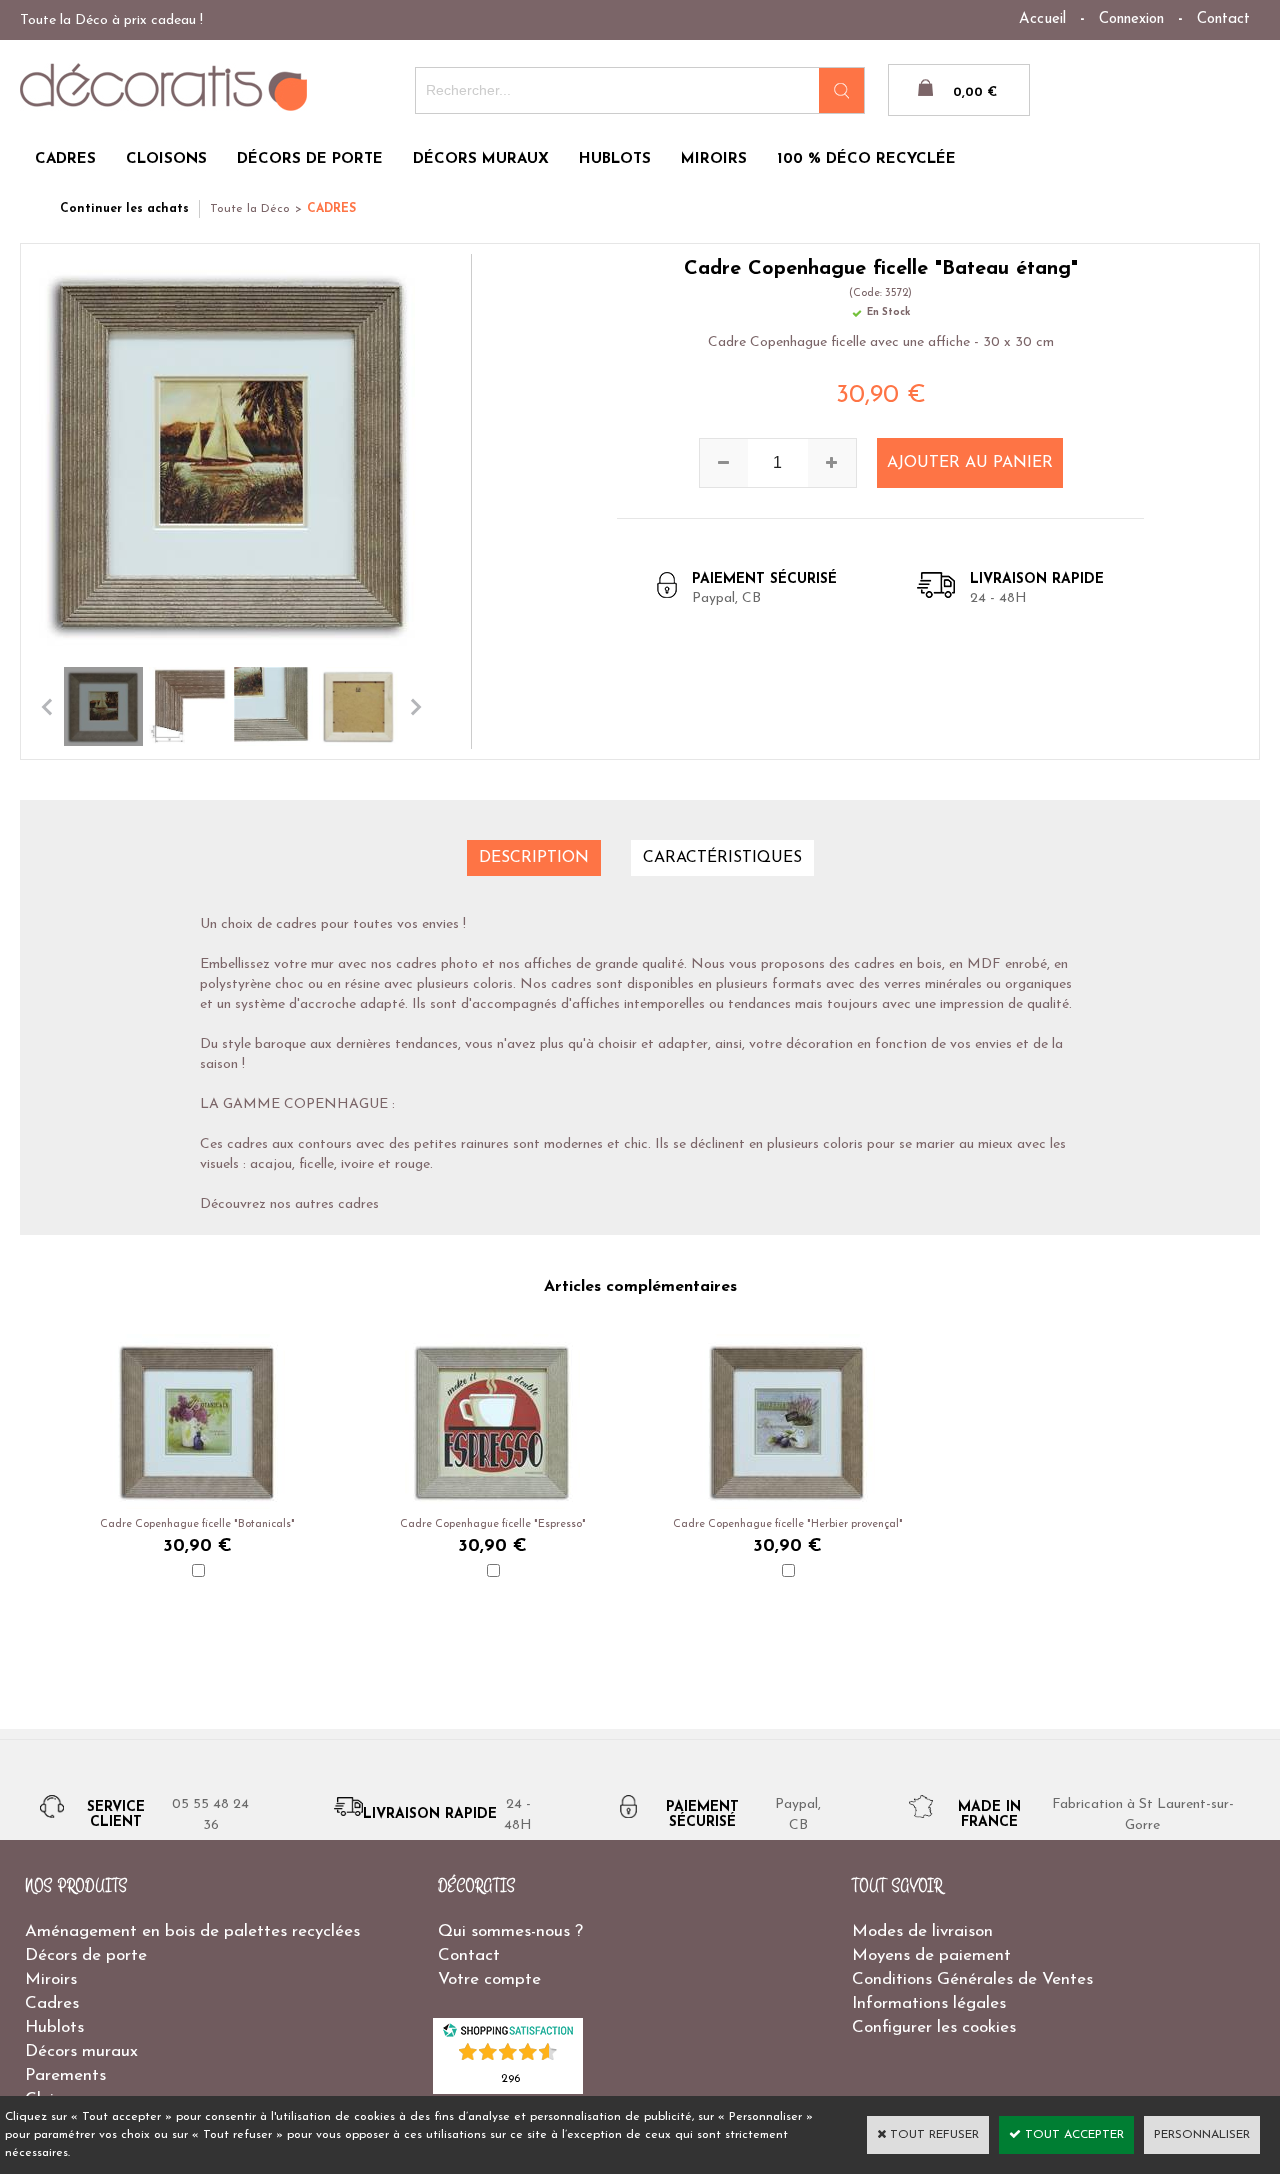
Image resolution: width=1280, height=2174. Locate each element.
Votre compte (489, 1979)
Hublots (54, 2027)
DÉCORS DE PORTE (310, 159)
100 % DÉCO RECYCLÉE (866, 159)
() (510, 2077)
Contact (1223, 19)
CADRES (65, 159)
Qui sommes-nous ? (510, 1931)
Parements (65, 2075)
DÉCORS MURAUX (481, 159)
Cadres (52, 2003)
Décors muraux (81, 2051)
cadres (358, 1204)
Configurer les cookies (934, 2027)
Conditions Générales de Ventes (972, 1979)
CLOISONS (166, 159)
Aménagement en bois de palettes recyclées (192, 1931)
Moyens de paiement (931, 1955)
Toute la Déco (250, 209)
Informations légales (929, 2003)
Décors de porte (86, 1955)
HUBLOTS (615, 159)
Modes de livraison (922, 1931)
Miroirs (51, 1979)
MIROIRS (714, 159)
